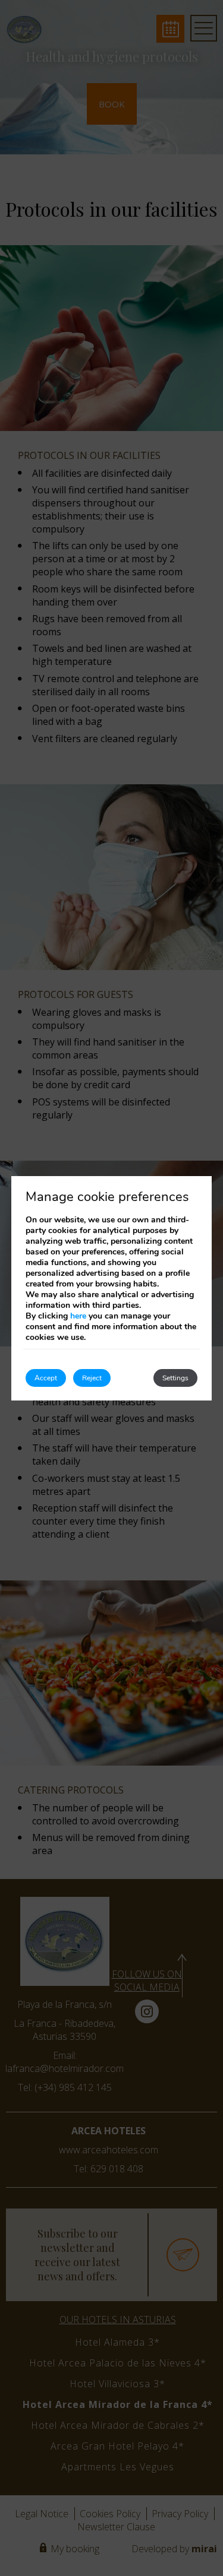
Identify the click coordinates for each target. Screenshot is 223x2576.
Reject (92, 1378)
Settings (175, 1378)
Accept (46, 1378)
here (78, 1316)
